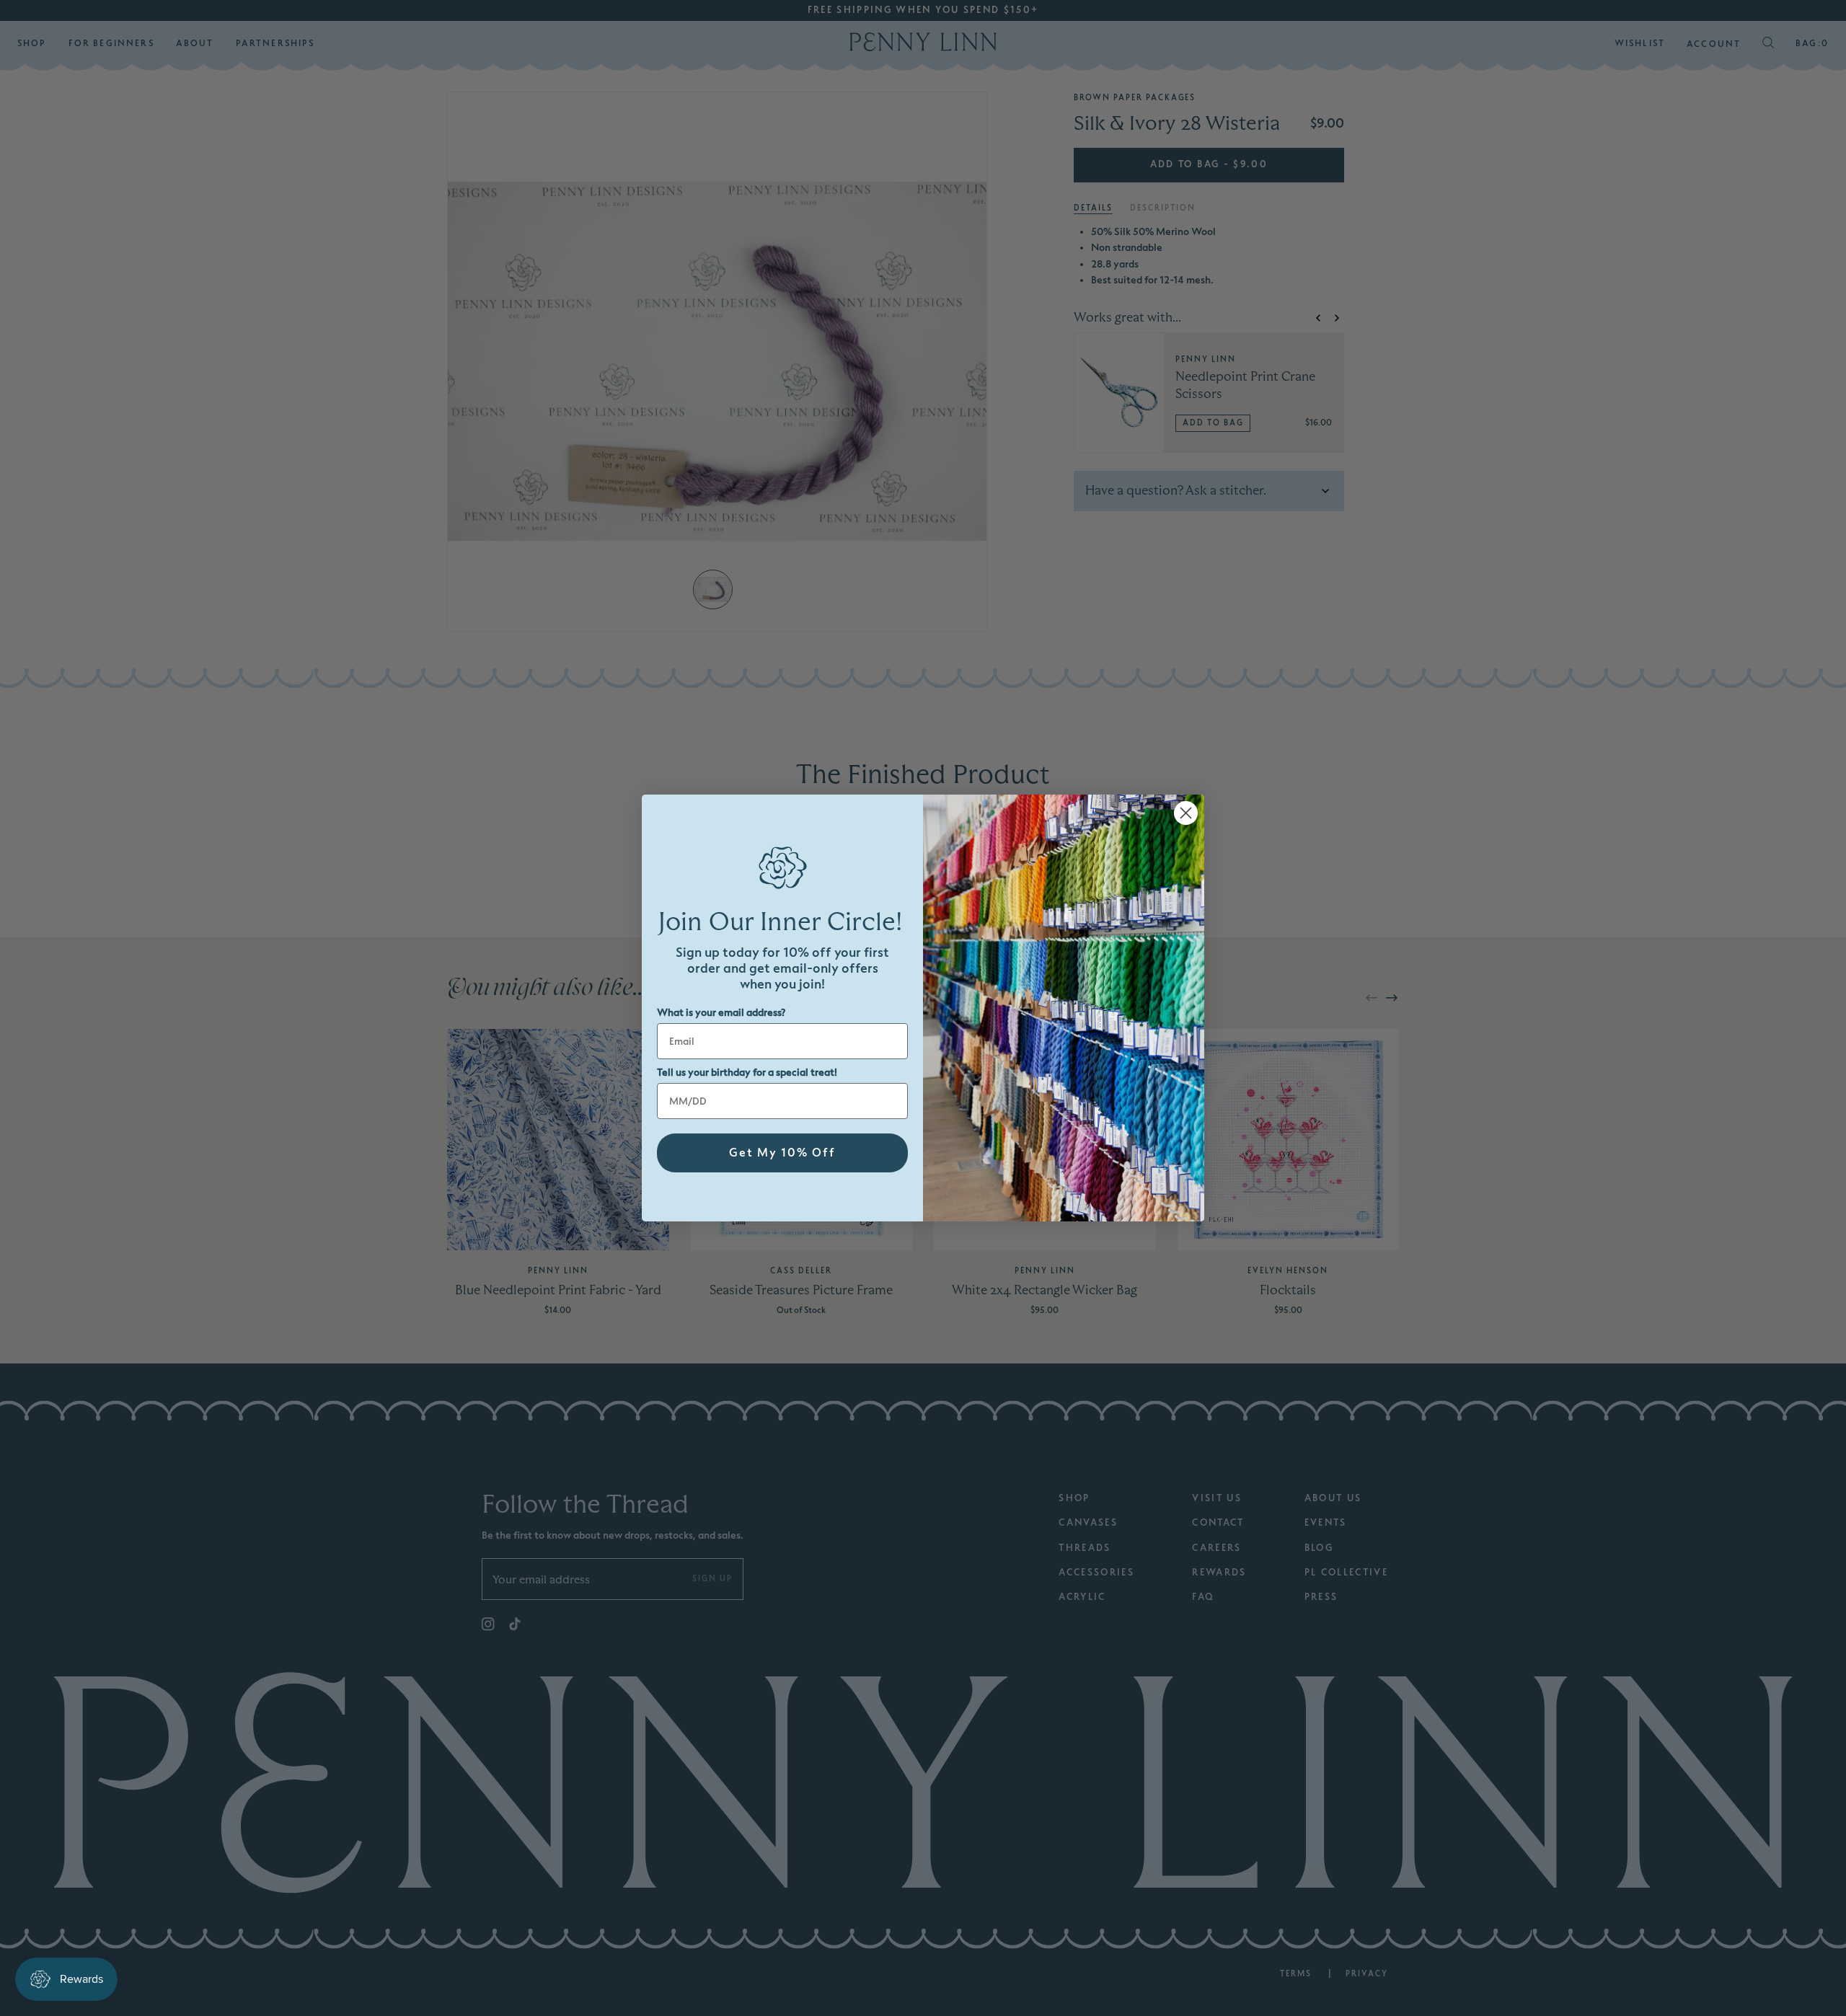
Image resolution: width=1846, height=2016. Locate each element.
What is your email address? (721, 1013)
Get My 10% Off (782, 1153)
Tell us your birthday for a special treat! (747, 1073)
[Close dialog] (1186, 813)
